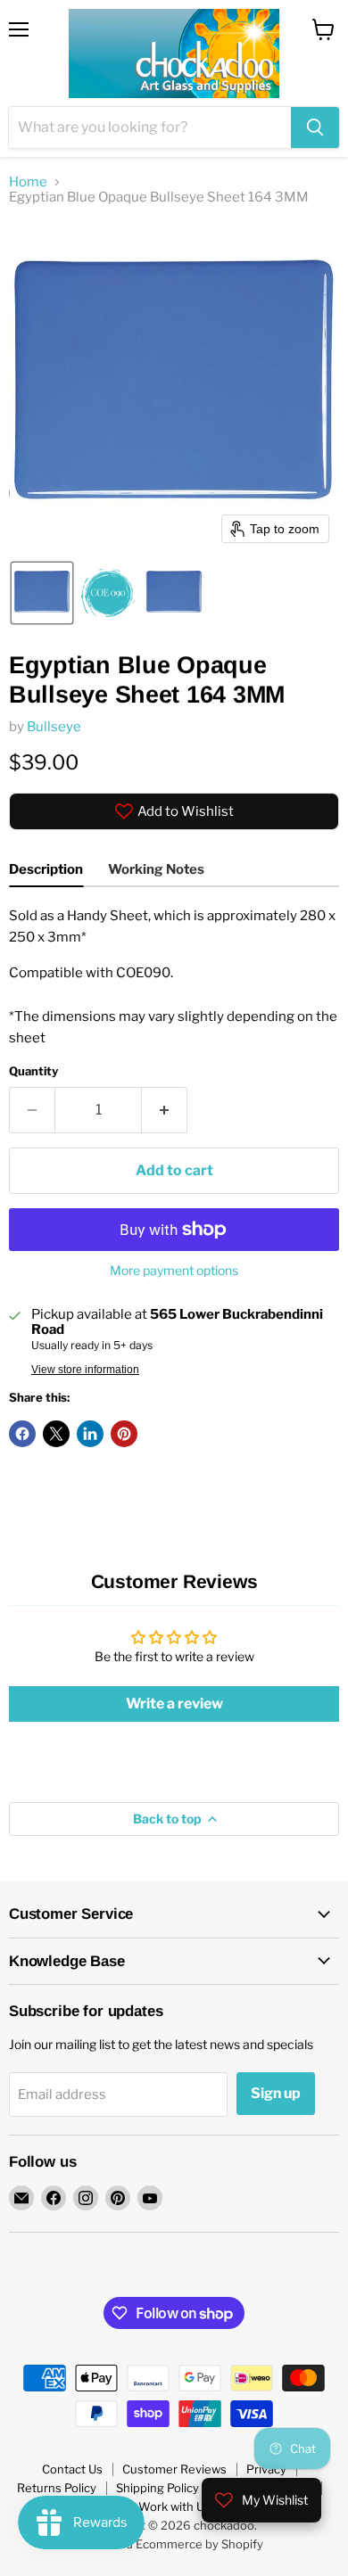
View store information (85, 1370)
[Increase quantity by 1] (165, 1110)
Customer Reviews (174, 2469)
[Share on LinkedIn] (90, 1434)
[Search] (315, 128)
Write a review (174, 1704)
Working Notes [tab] (156, 869)
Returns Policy (57, 2488)
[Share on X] (56, 1434)
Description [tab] (46, 869)
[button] (42, 593)
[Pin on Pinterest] (124, 1434)
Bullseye (54, 727)
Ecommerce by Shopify (199, 2544)
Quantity (33, 1071)
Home (28, 182)
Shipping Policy (157, 2488)
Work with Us (174, 2506)
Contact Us (72, 2469)
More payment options (174, 1271)
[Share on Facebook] (22, 1434)
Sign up (276, 2093)
